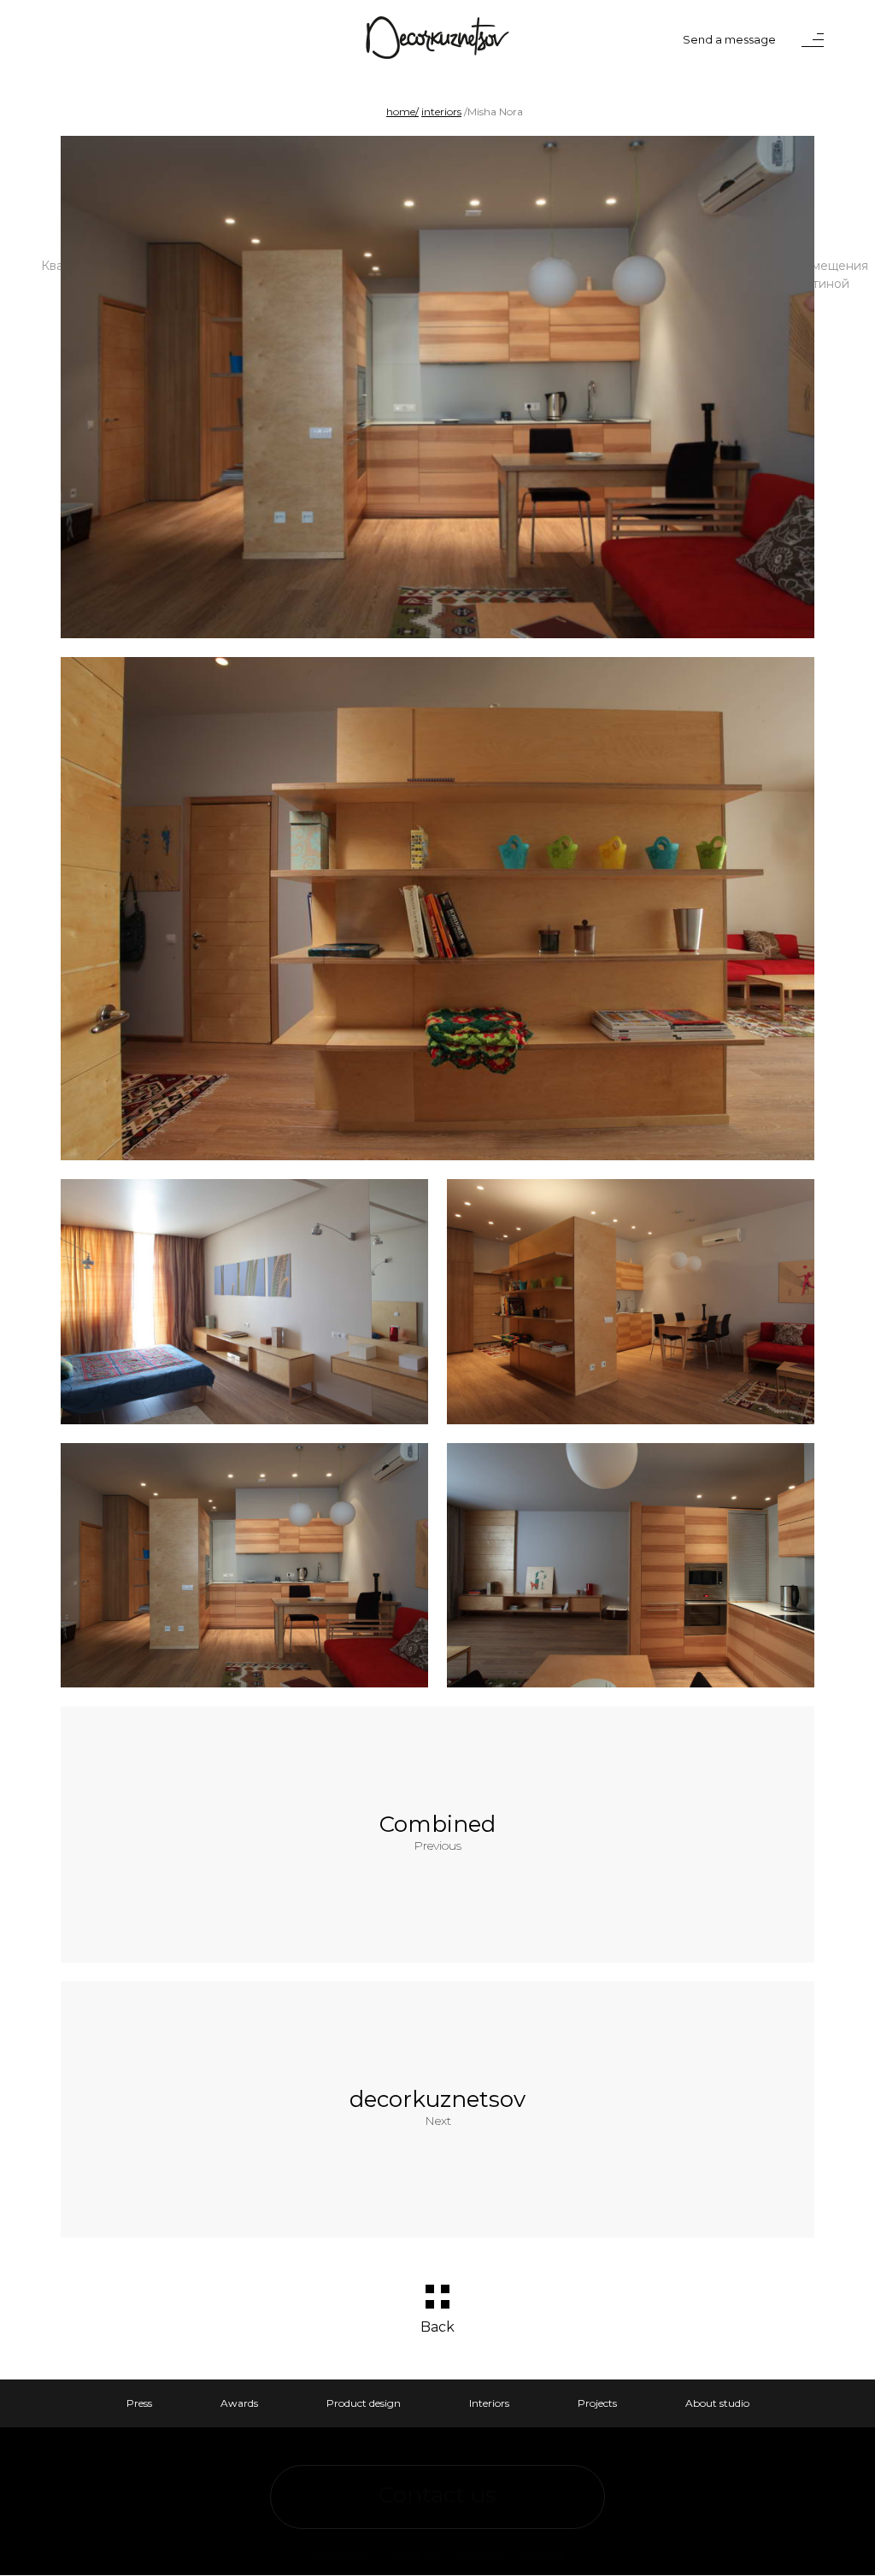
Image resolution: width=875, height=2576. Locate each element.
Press (139, 2403)
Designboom (341, 2554)
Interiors (489, 2403)
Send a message (729, 39)
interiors (441, 111)
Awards (239, 2403)
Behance (543, 2554)
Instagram (414, 2554)
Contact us (437, 2495)
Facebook (483, 2554)
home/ (402, 111)
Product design (364, 2403)
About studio (717, 2403)
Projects (597, 2403)
